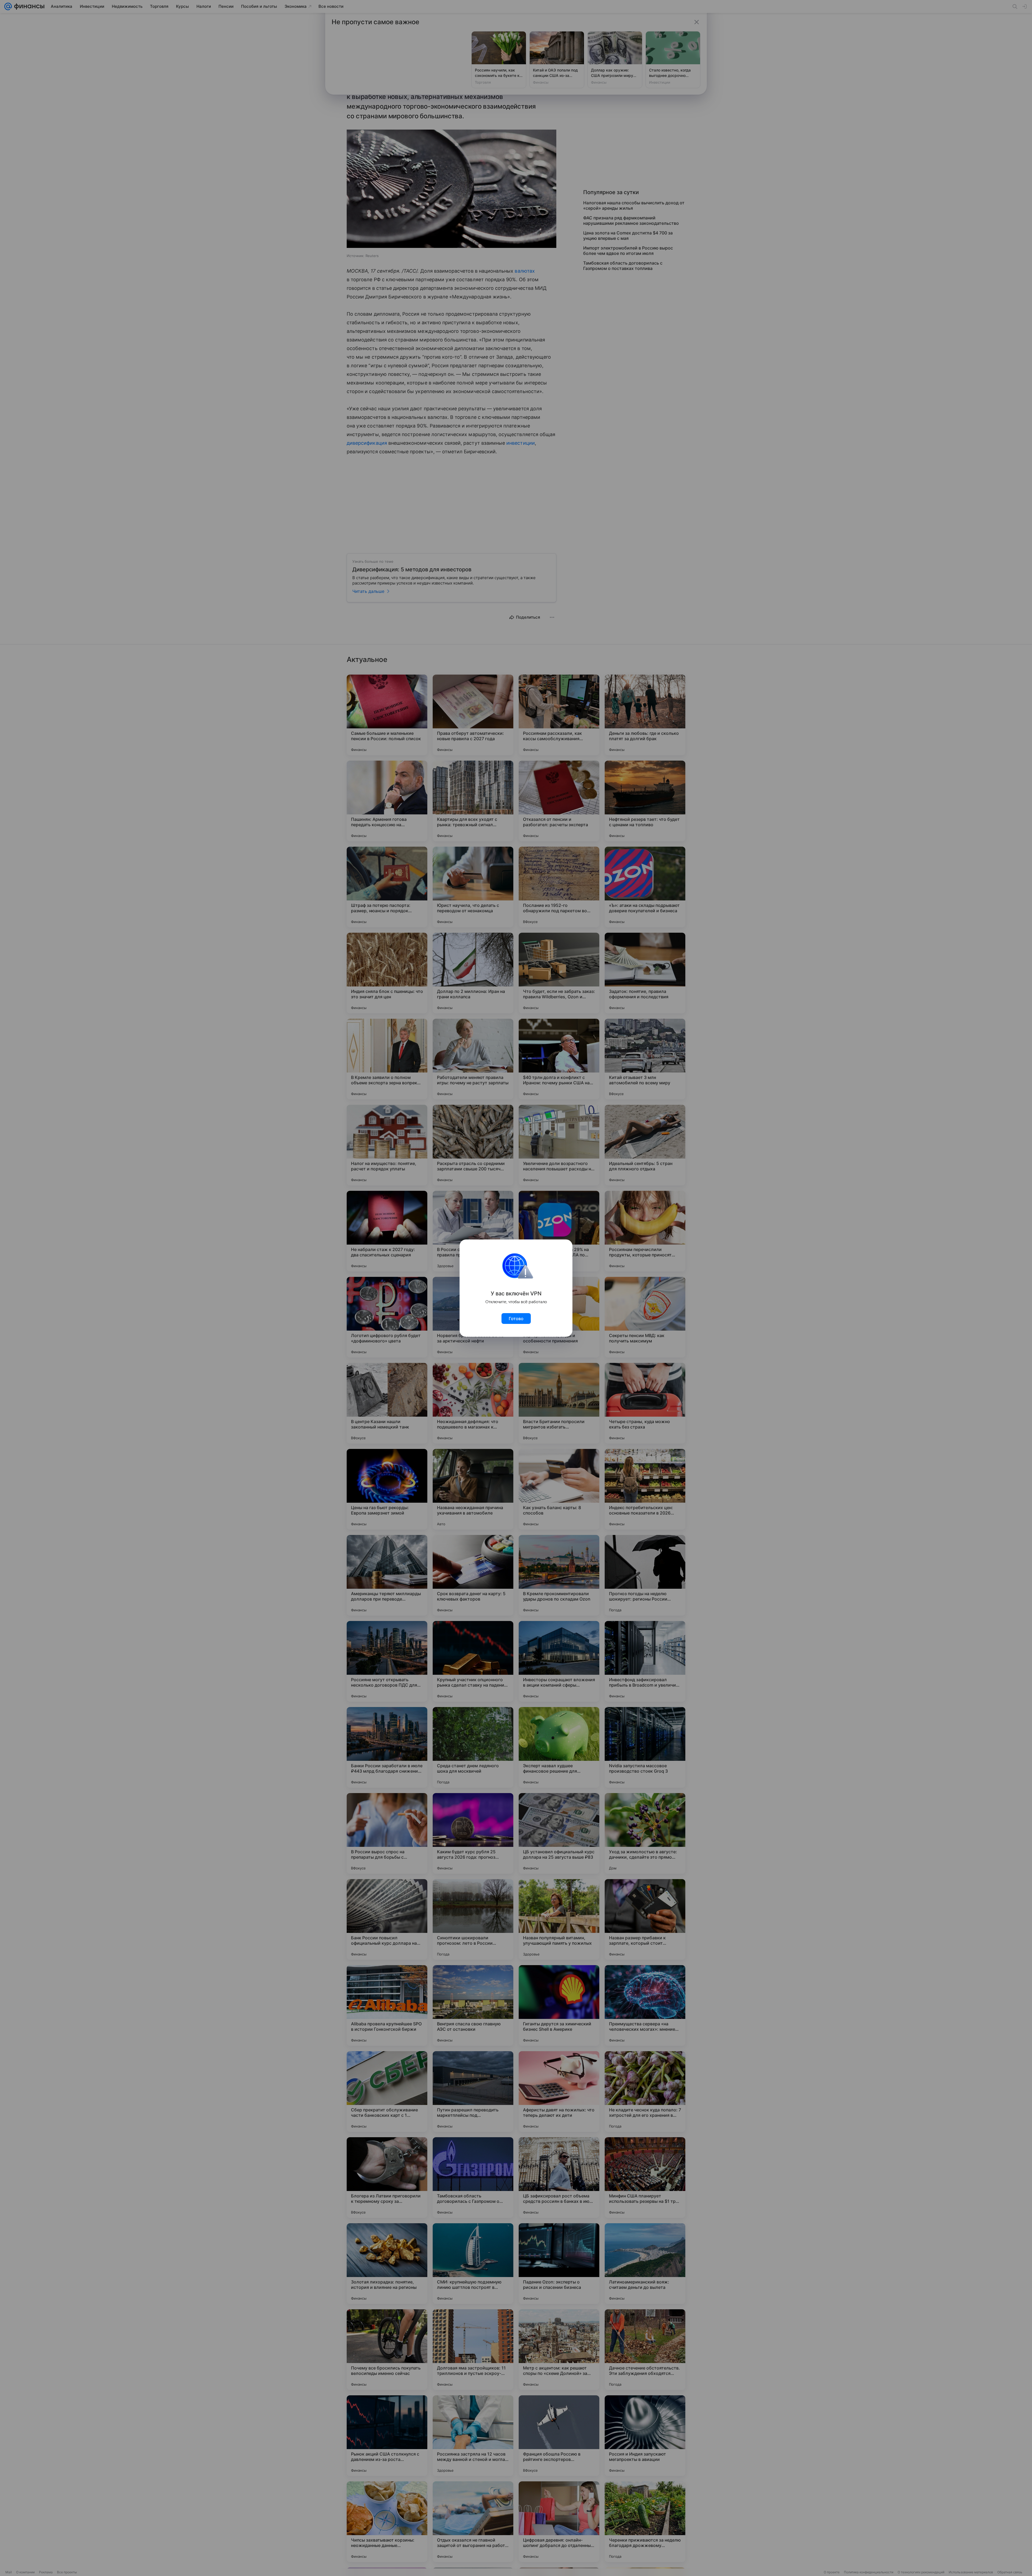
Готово (516, 1319)
